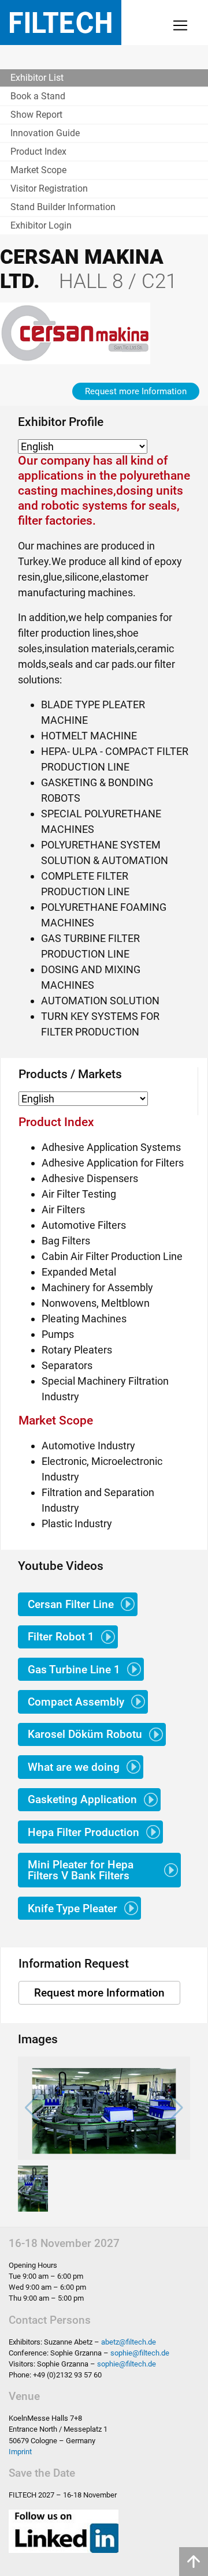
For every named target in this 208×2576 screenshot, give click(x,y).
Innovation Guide (45, 133)
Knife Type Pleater (73, 1908)
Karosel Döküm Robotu (85, 1734)
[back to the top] (194, 2562)
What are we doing (74, 1767)
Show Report (36, 115)
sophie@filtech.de (140, 2353)
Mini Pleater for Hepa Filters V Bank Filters (81, 1870)
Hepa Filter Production (83, 1832)
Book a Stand (38, 96)
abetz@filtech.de (129, 2342)
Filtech (61, 23)
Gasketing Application (82, 1799)
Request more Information (136, 391)
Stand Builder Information (63, 207)
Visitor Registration (49, 188)
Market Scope (38, 170)
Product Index (38, 152)
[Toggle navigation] (180, 25)
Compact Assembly (76, 1702)
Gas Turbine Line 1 (74, 1670)
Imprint (20, 2452)
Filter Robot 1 (61, 1637)
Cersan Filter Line (71, 1604)
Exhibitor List (37, 78)
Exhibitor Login (41, 225)
